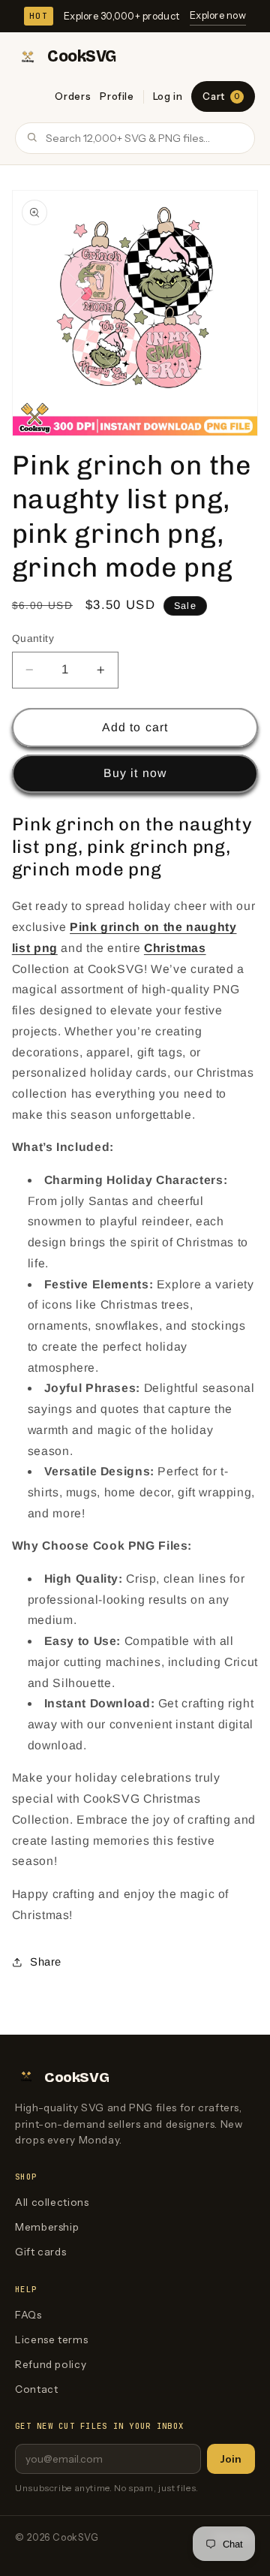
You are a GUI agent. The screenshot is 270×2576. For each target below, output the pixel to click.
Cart (221, 96)
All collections (52, 2202)
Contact (36, 2389)
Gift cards (40, 2252)
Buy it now (135, 773)
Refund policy (51, 2364)
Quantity (33, 639)
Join (231, 2459)
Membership (47, 2227)
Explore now (218, 15)
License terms (51, 2339)
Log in (168, 96)
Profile (117, 96)
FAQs (28, 2315)
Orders (73, 96)
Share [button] (46, 1962)
